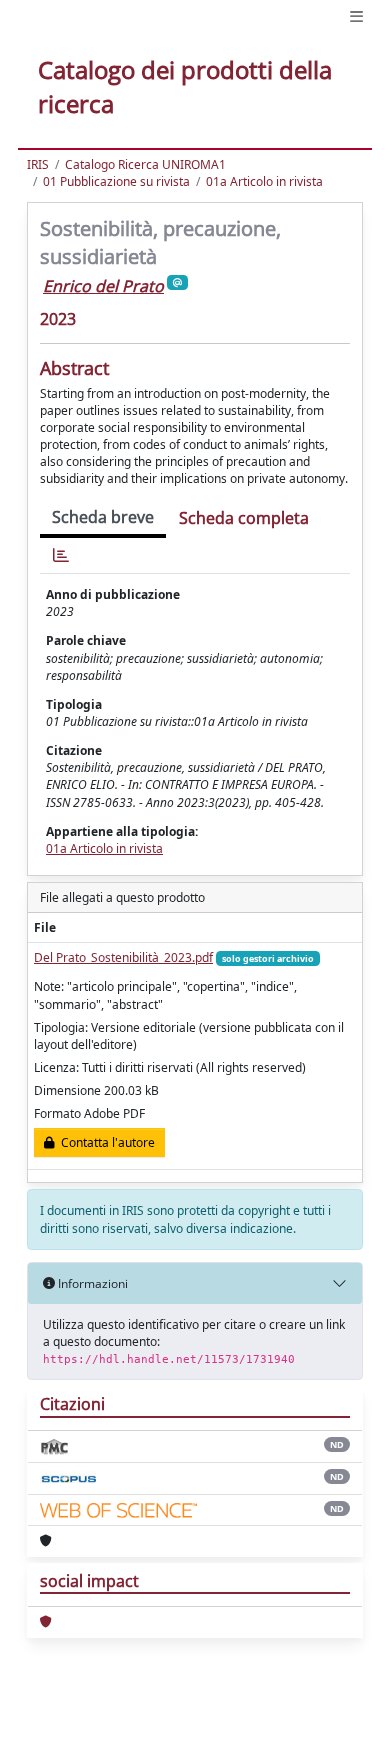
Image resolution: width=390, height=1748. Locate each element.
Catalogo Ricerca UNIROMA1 (145, 164)
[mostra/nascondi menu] (356, 16)
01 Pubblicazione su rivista (116, 181)
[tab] (61, 555)
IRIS (38, 164)
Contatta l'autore (105, 1142)
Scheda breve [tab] (103, 517)
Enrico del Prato (103, 286)
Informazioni (91, 1283)
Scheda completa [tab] (244, 518)
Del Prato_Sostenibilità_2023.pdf (123, 957)
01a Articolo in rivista (264, 181)
